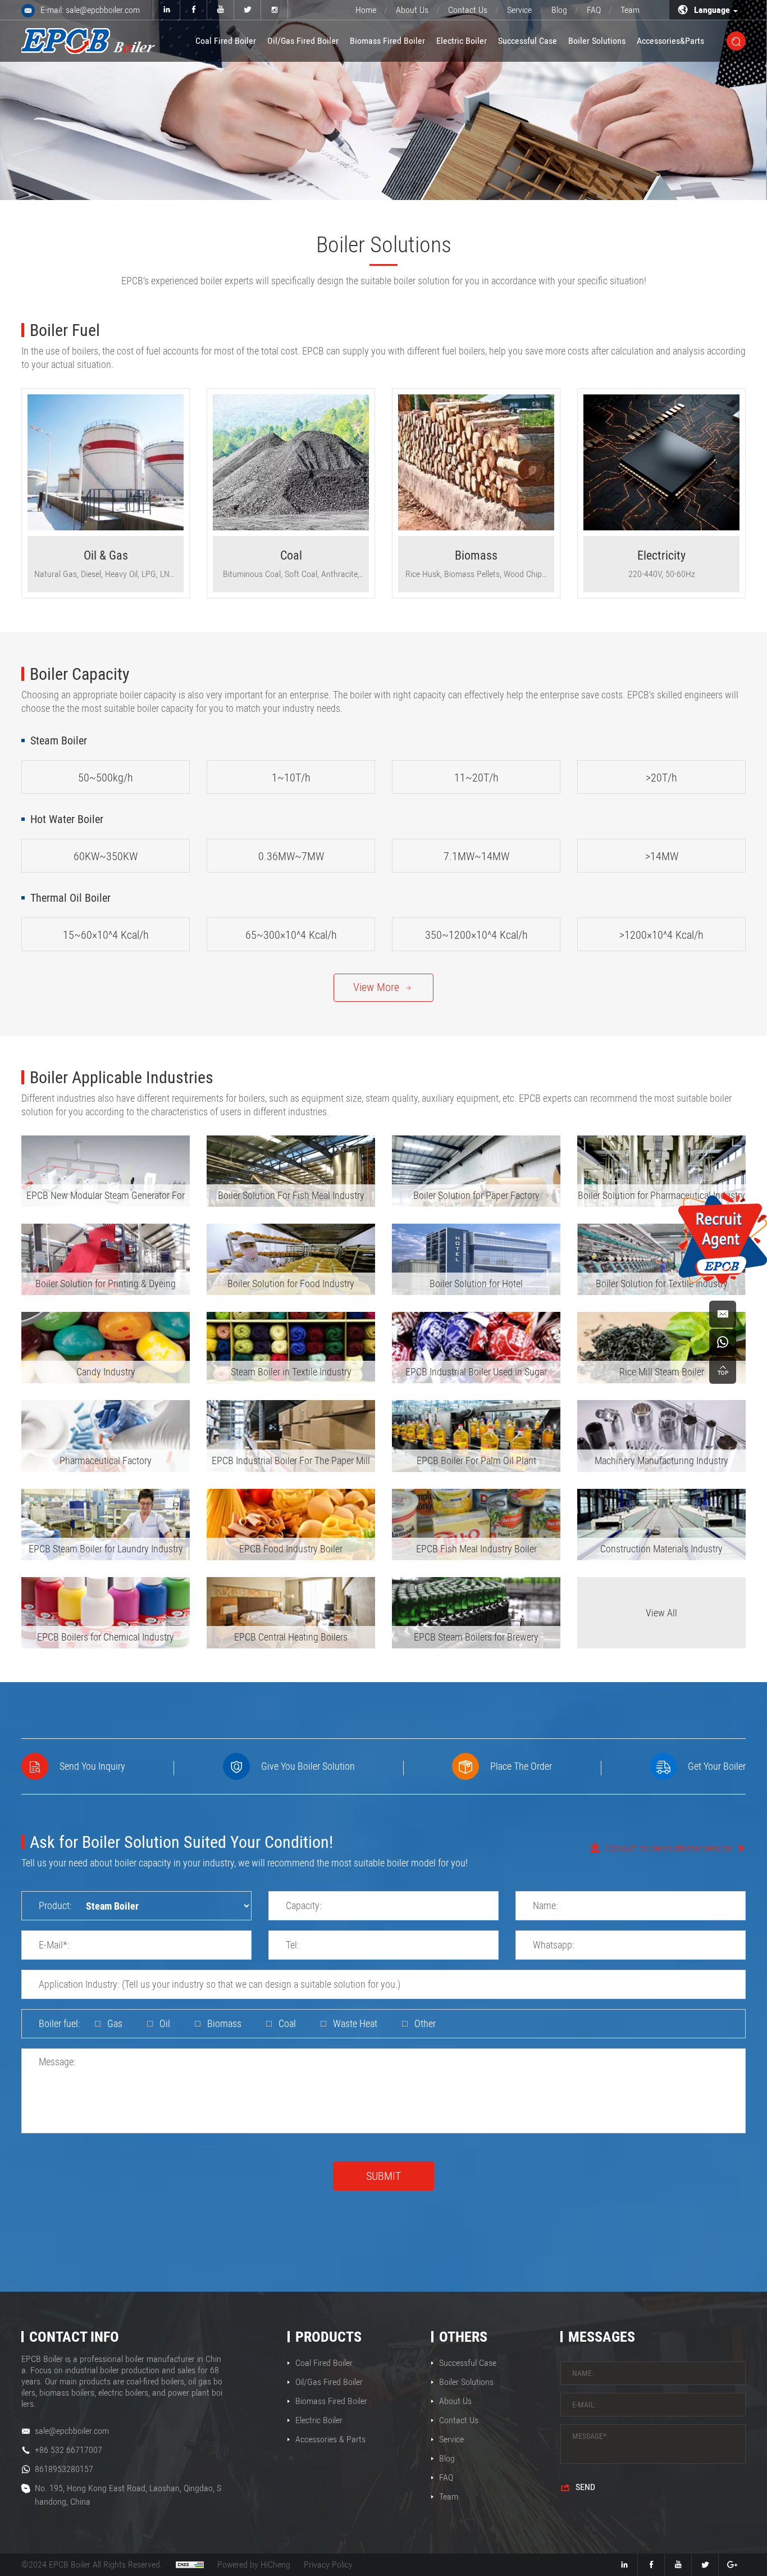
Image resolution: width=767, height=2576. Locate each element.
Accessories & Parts (330, 2439)
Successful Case (528, 41)
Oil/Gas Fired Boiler (303, 41)
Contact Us (468, 10)
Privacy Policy (328, 2564)
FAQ (594, 10)
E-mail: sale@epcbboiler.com (90, 10)
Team (630, 10)
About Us (412, 10)
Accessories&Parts (670, 41)
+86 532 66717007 (69, 2450)
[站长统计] (190, 2565)
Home (366, 10)
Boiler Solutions (597, 41)
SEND (585, 2487)
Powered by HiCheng (254, 2564)
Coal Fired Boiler (226, 41)
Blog (559, 10)
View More (376, 987)
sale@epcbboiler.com (72, 2431)
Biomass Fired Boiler (387, 41)
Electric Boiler (462, 41)
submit (383, 2176)
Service (519, 10)
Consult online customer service (668, 1848)
